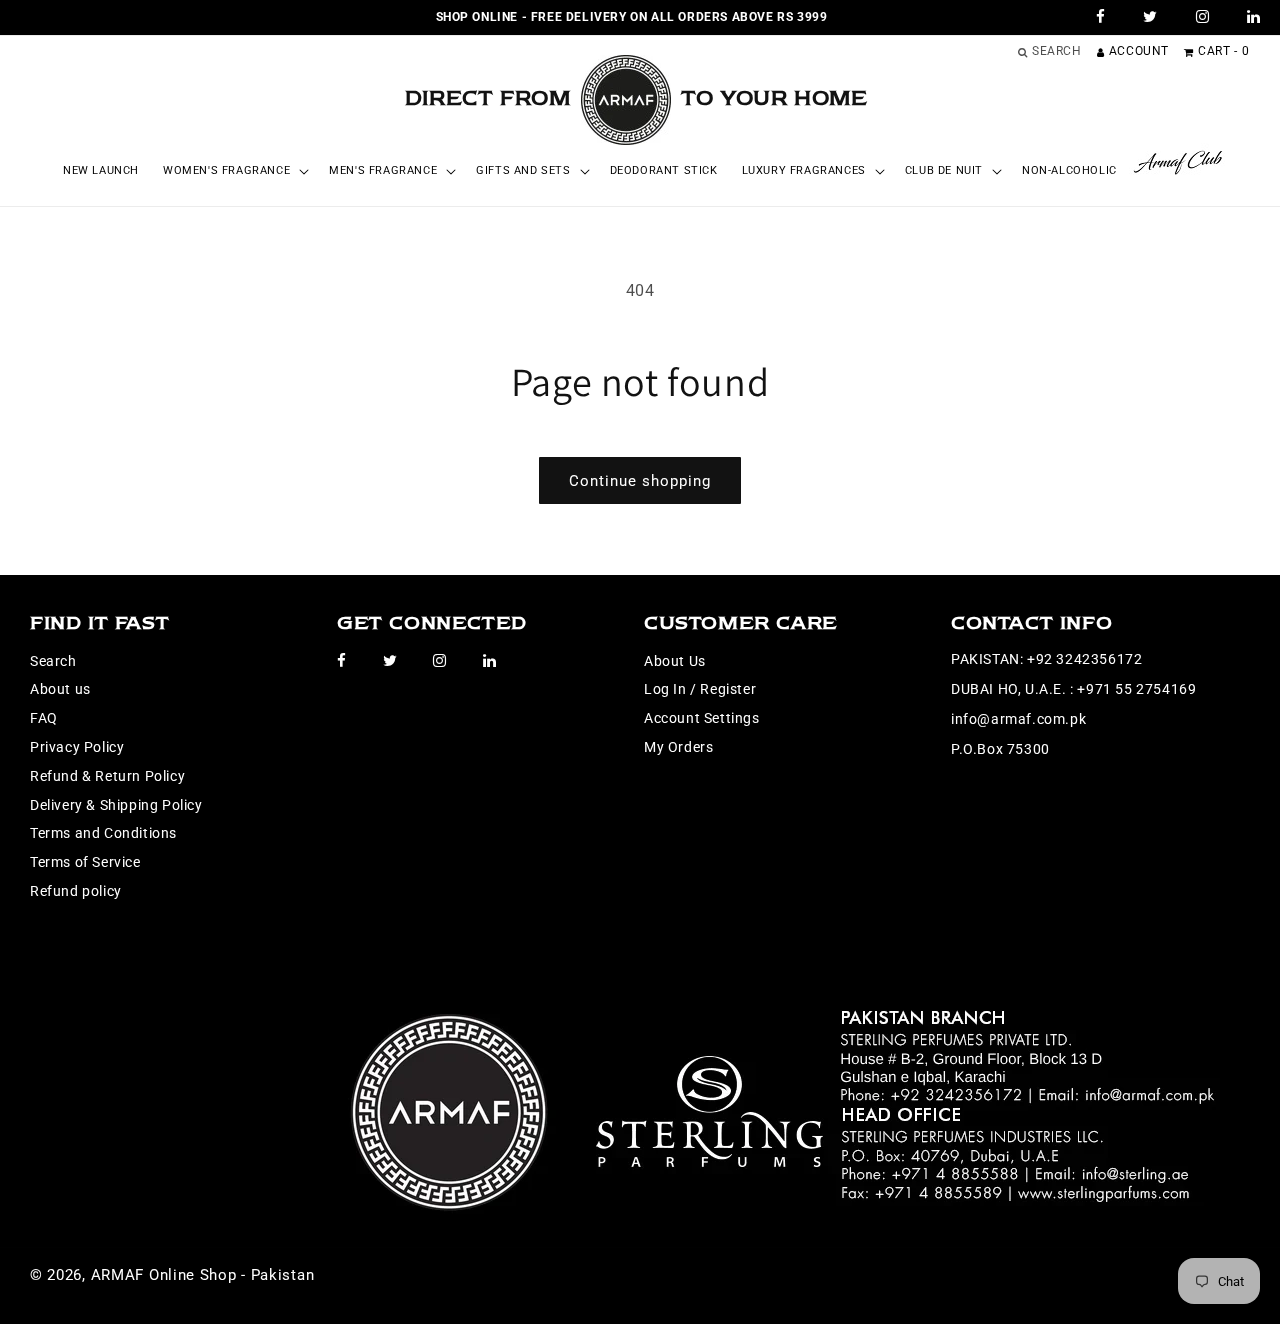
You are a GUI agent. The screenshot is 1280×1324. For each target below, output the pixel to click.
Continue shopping (640, 481)
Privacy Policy (77, 747)
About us (60, 689)
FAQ (44, 718)
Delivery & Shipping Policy (116, 805)
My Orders (678, 747)
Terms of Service (85, 862)
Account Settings (702, 718)
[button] (234, 171)
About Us (675, 661)
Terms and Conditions (103, 833)
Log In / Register (700, 689)
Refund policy (76, 891)
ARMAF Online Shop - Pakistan (203, 1275)
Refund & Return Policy (107, 776)
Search (53, 661)
